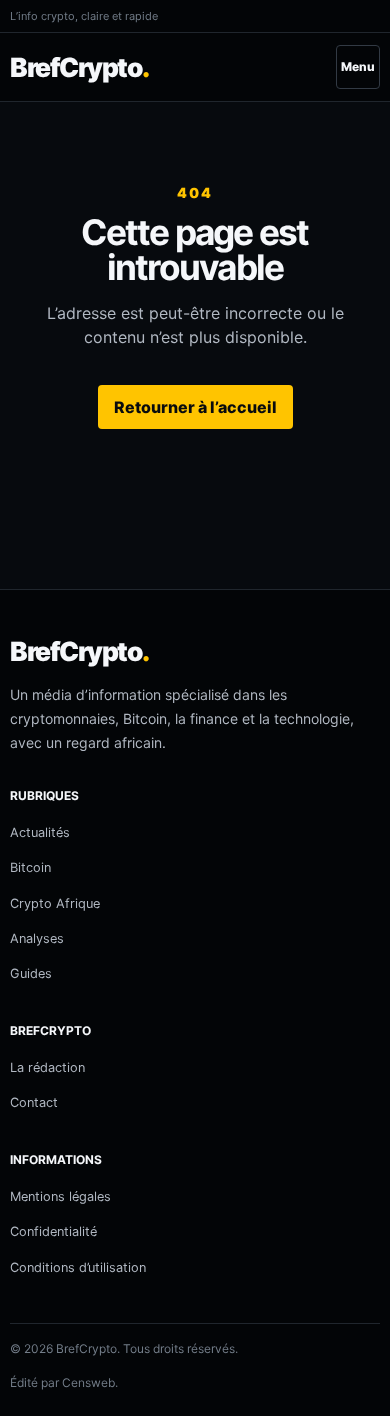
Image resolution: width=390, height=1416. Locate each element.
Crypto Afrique (55, 903)
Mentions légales (60, 1196)
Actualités (40, 832)
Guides (31, 973)
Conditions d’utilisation (78, 1267)
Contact (34, 1102)
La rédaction (47, 1067)
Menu (358, 66)
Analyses (37, 938)
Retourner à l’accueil (195, 407)
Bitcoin (30, 867)
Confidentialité (53, 1231)
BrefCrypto (79, 67)
